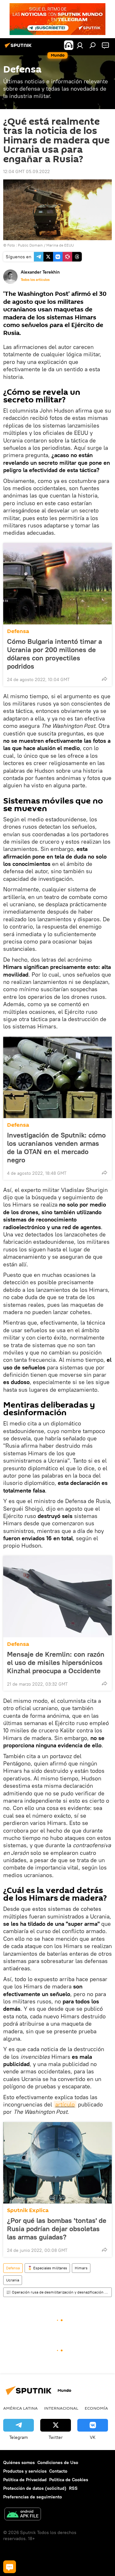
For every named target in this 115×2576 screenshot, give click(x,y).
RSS (73, 2488)
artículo (65, 2104)
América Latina (20, 2408)
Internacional (61, 2408)
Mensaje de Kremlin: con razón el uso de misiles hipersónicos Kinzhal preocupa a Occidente (56, 1662)
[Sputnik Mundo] (19, 48)
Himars (81, 2268)
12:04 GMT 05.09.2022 (27, 171)
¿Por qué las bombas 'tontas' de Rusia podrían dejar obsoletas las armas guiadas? (57, 2229)
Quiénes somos (19, 2462)
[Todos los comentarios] (10, 2567)
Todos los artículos (35, 280)
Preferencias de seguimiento (33, 2497)
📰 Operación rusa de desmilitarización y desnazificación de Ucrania (59, 2292)
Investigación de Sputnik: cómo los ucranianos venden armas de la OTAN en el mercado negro (56, 1147)
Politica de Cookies (69, 2480)
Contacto (58, 2471)
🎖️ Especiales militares (47, 2268)
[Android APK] (23, 2515)
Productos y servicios (25, 2471)
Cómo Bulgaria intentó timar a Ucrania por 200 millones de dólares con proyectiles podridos (54, 654)
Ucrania (13, 2280)
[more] (104, 679)
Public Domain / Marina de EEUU (46, 245)
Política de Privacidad (25, 2480)
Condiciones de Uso (58, 2462)
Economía (96, 2408)
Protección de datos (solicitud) (35, 2488)
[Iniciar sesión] (80, 45)
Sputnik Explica (28, 2210)
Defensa (18, 631)
